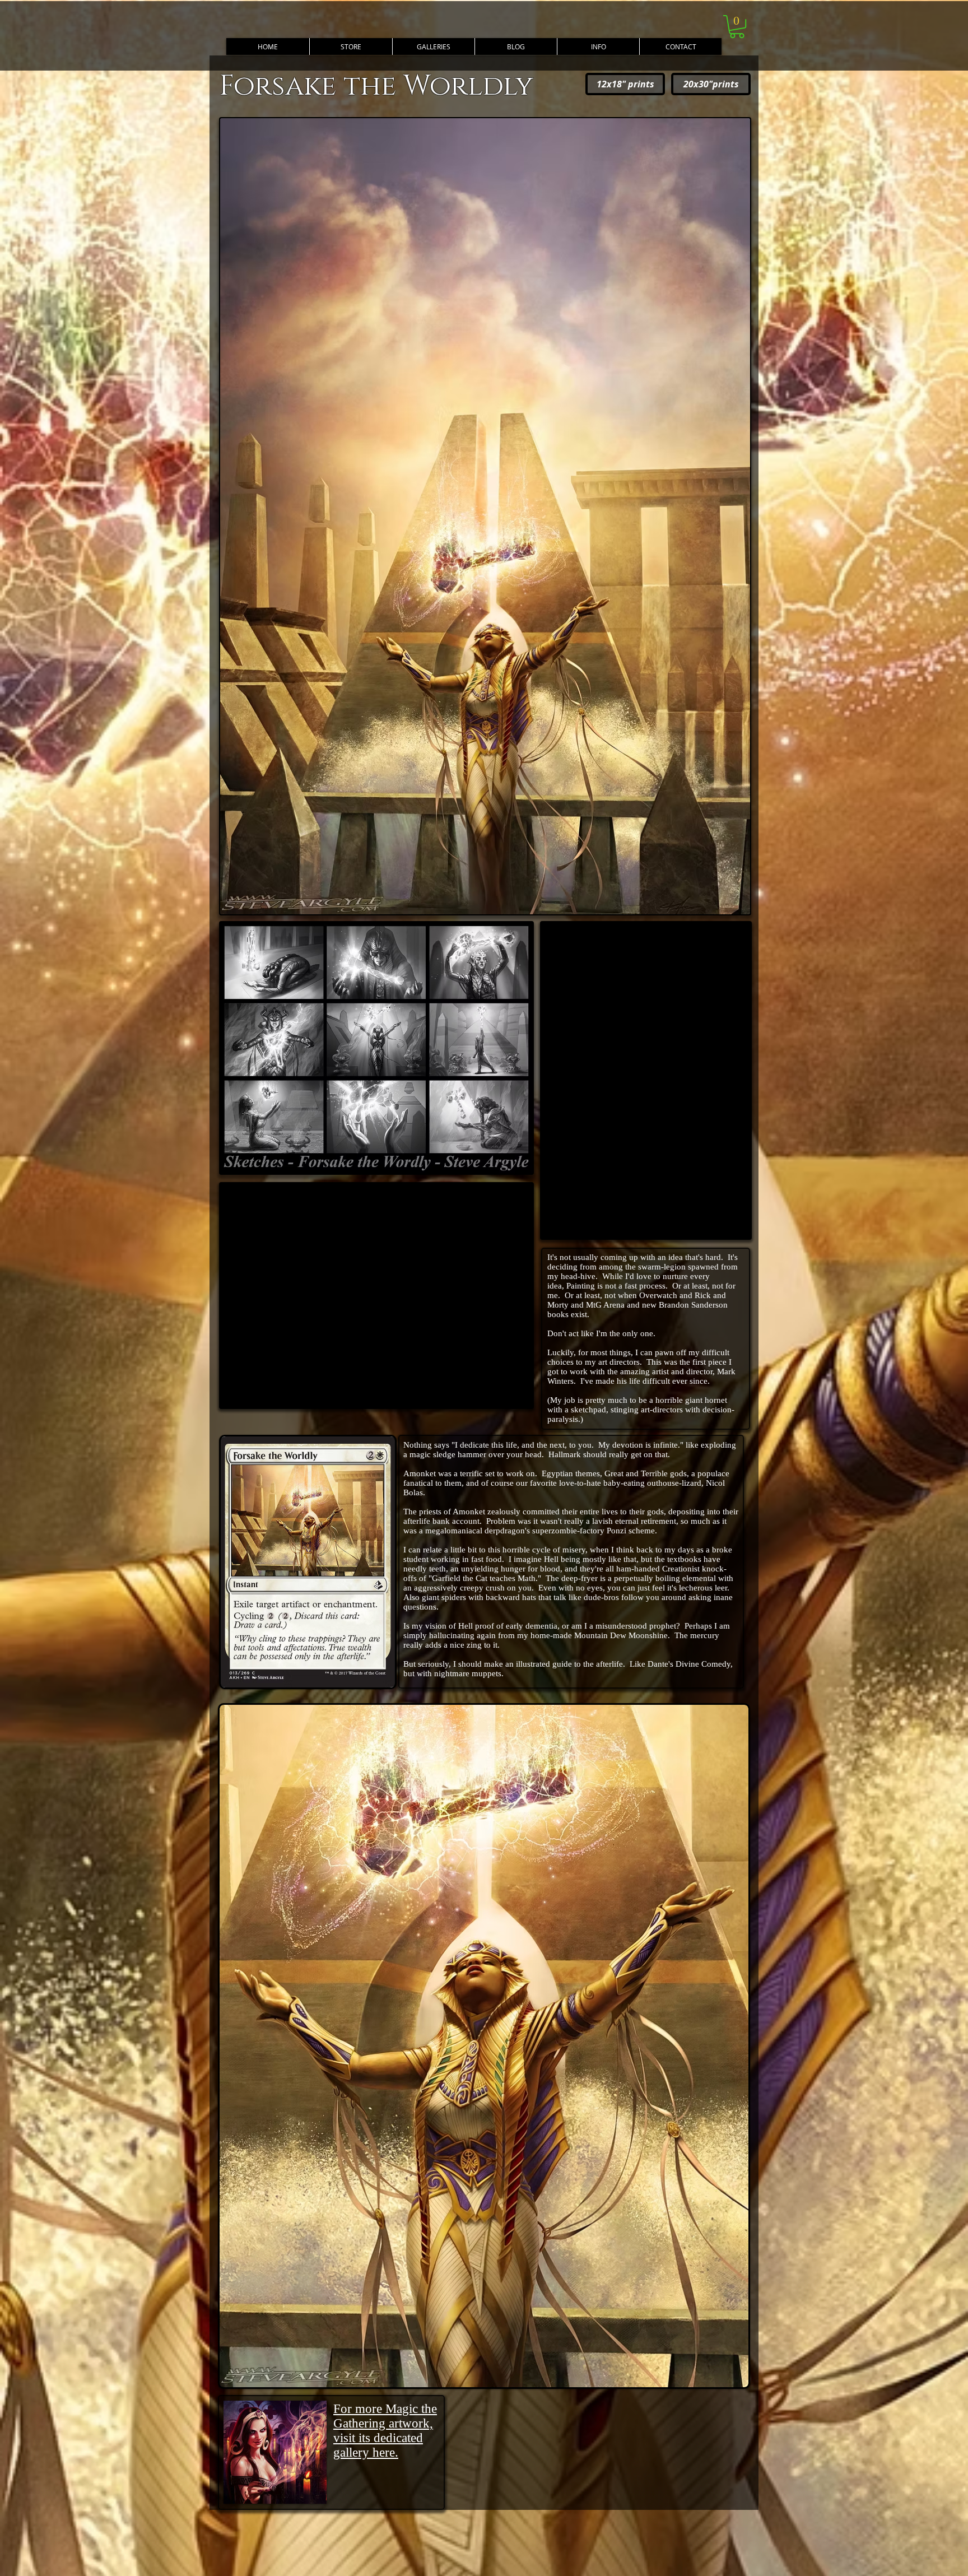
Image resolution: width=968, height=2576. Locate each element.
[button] (598, 47)
